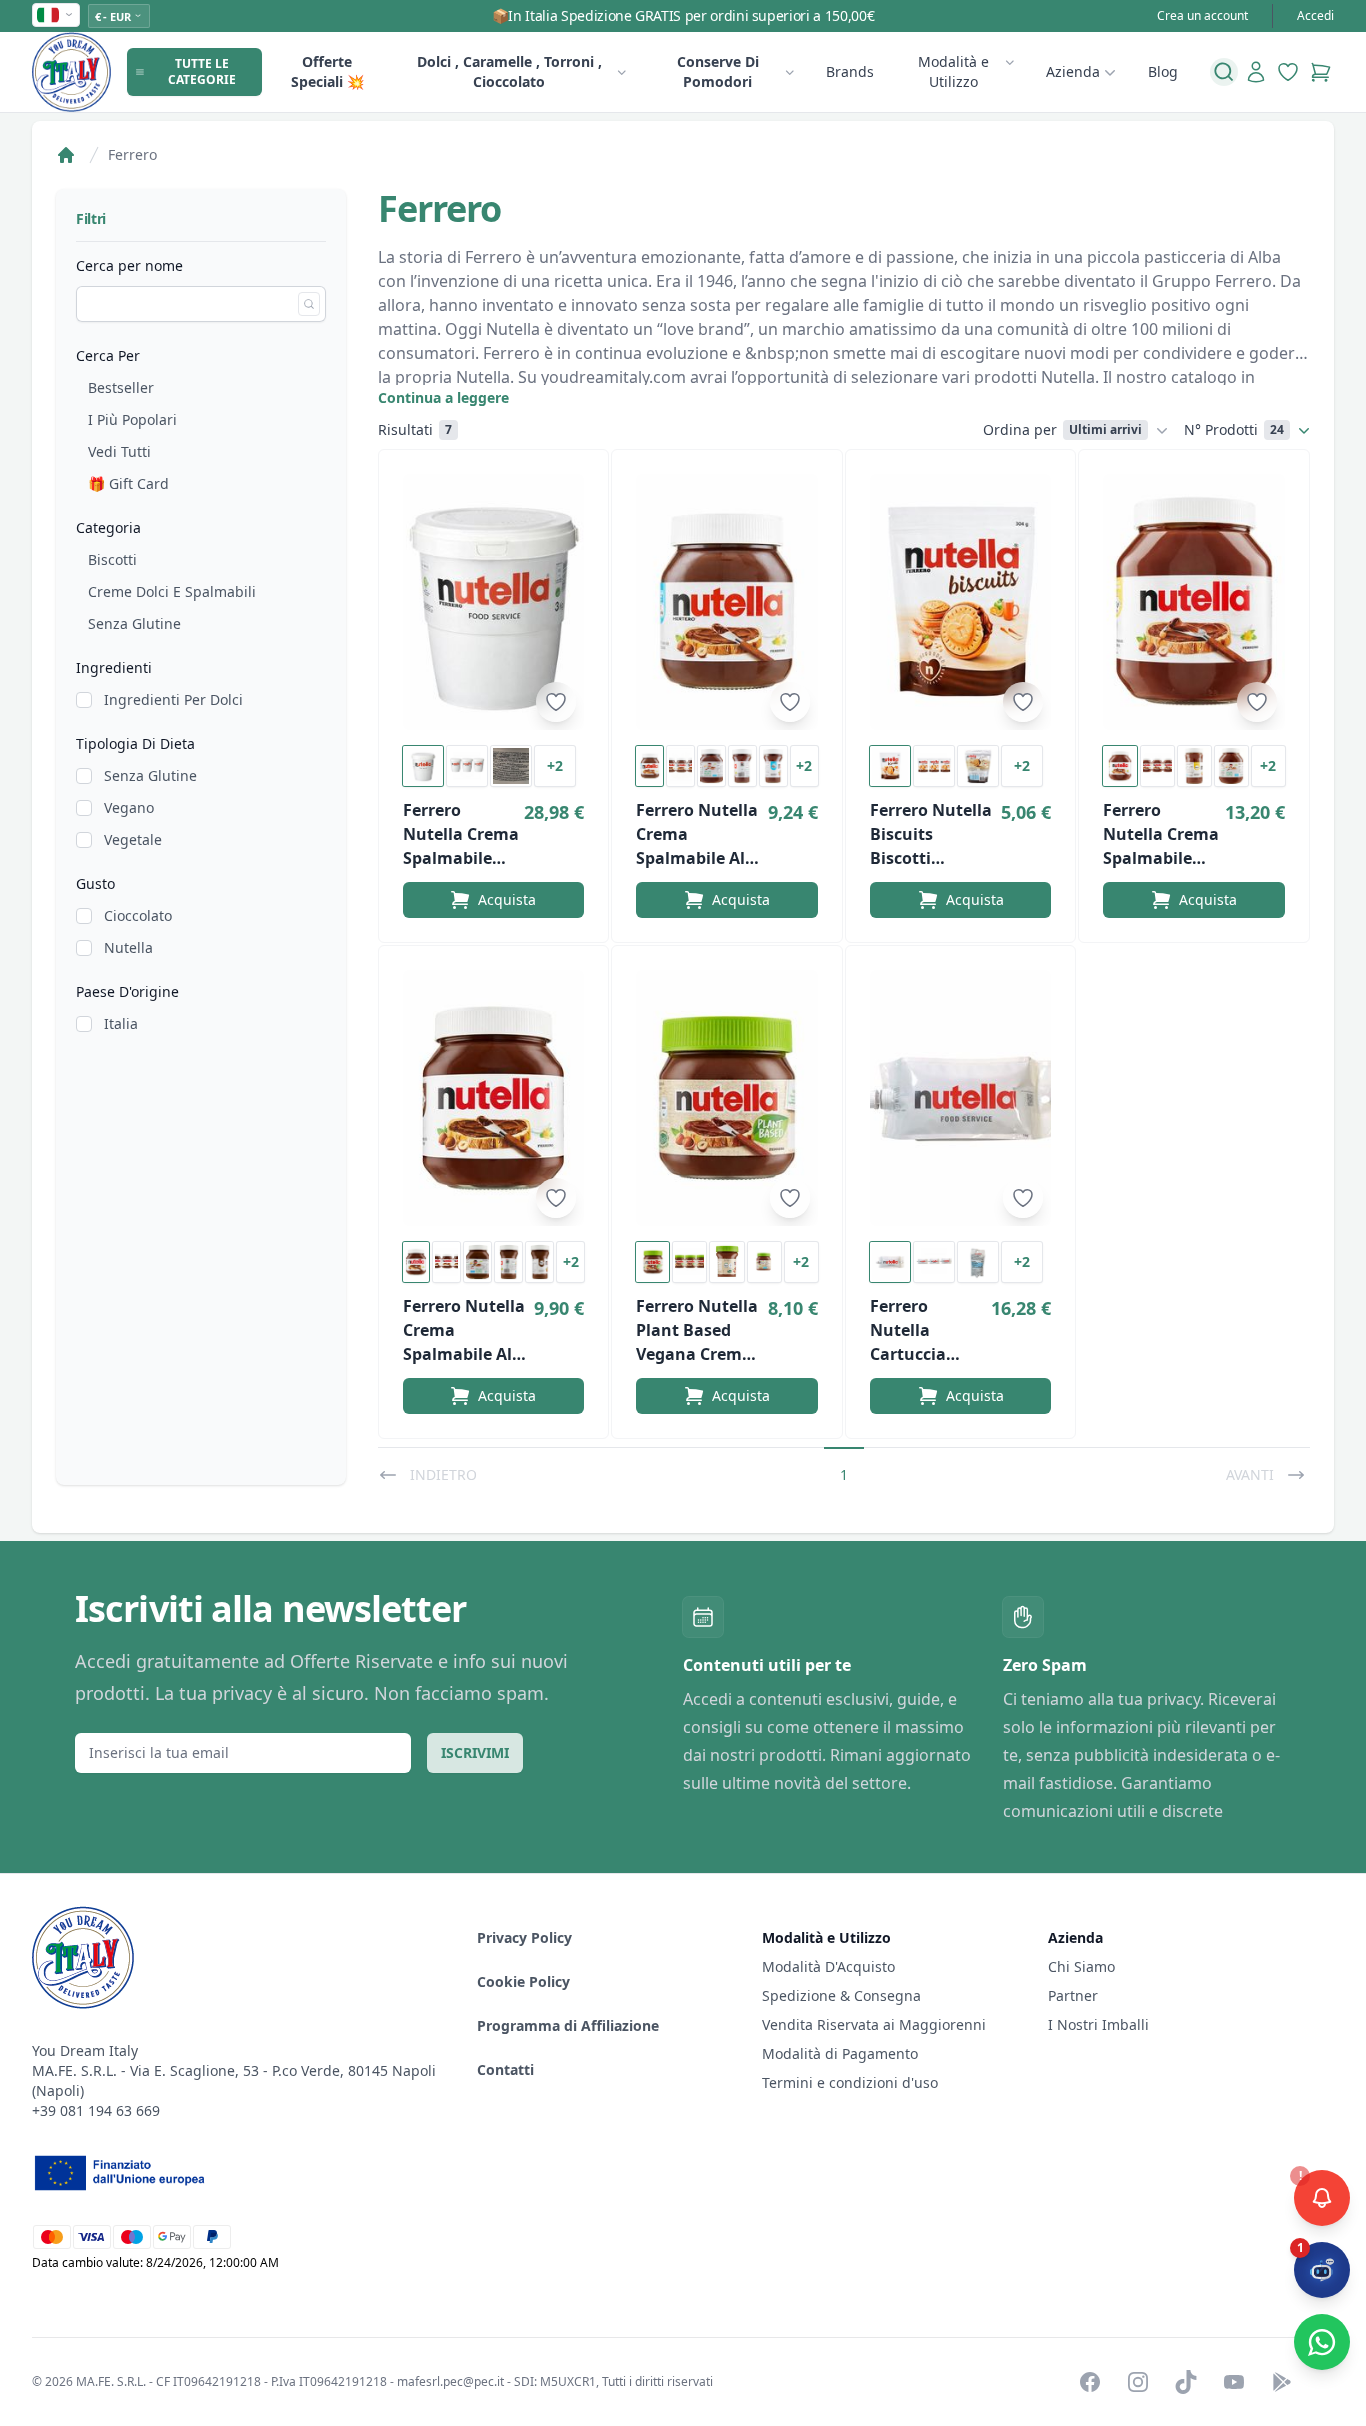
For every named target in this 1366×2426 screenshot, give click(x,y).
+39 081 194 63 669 (96, 2110)
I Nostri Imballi (1098, 2024)
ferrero (132, 154)
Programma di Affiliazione (568, 2025)
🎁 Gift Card (128, 483)
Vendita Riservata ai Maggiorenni (874, 2024)
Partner (1073, 1995)
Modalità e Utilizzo (953, 71)
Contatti (505, 2069)
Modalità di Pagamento (840, 2053)
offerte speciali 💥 (327, 71)
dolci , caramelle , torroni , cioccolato (509, 71)
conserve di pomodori (718, 71)
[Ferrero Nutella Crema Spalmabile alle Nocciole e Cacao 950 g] (1194, 602)
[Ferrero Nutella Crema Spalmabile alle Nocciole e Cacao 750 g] (494, 1098)
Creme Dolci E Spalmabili (172, 591)
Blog (1163, 71)
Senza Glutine (134, 623)
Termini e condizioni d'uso (850, 2082)
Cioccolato (138, 915)
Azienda (1073, 71)
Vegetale (133, 839)
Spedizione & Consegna (841, 1995)
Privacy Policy (524, 1937)
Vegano (129, 807)
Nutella (128, 947)
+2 (555, 765)
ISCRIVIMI (475, 1752)
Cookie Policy (523, 1981)
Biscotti (112, 559)
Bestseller (121, 387)
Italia (121, 1023)
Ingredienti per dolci (173, 699)
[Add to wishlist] (556, 702)
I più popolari (132, 419)
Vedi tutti (119, 451)
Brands (850, 71)
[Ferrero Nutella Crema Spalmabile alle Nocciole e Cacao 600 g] (727, 602)
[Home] (66, 155)
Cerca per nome (129, 265)
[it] (56, 15)
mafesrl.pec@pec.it (450, 2381)
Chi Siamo (1081, 1966)
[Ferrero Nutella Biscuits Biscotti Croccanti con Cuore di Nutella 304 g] (961, 602)
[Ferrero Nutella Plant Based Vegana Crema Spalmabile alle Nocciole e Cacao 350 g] (727, 1098)
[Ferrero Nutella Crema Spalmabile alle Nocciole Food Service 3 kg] (494, 602)
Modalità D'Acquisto (828, 1966)
